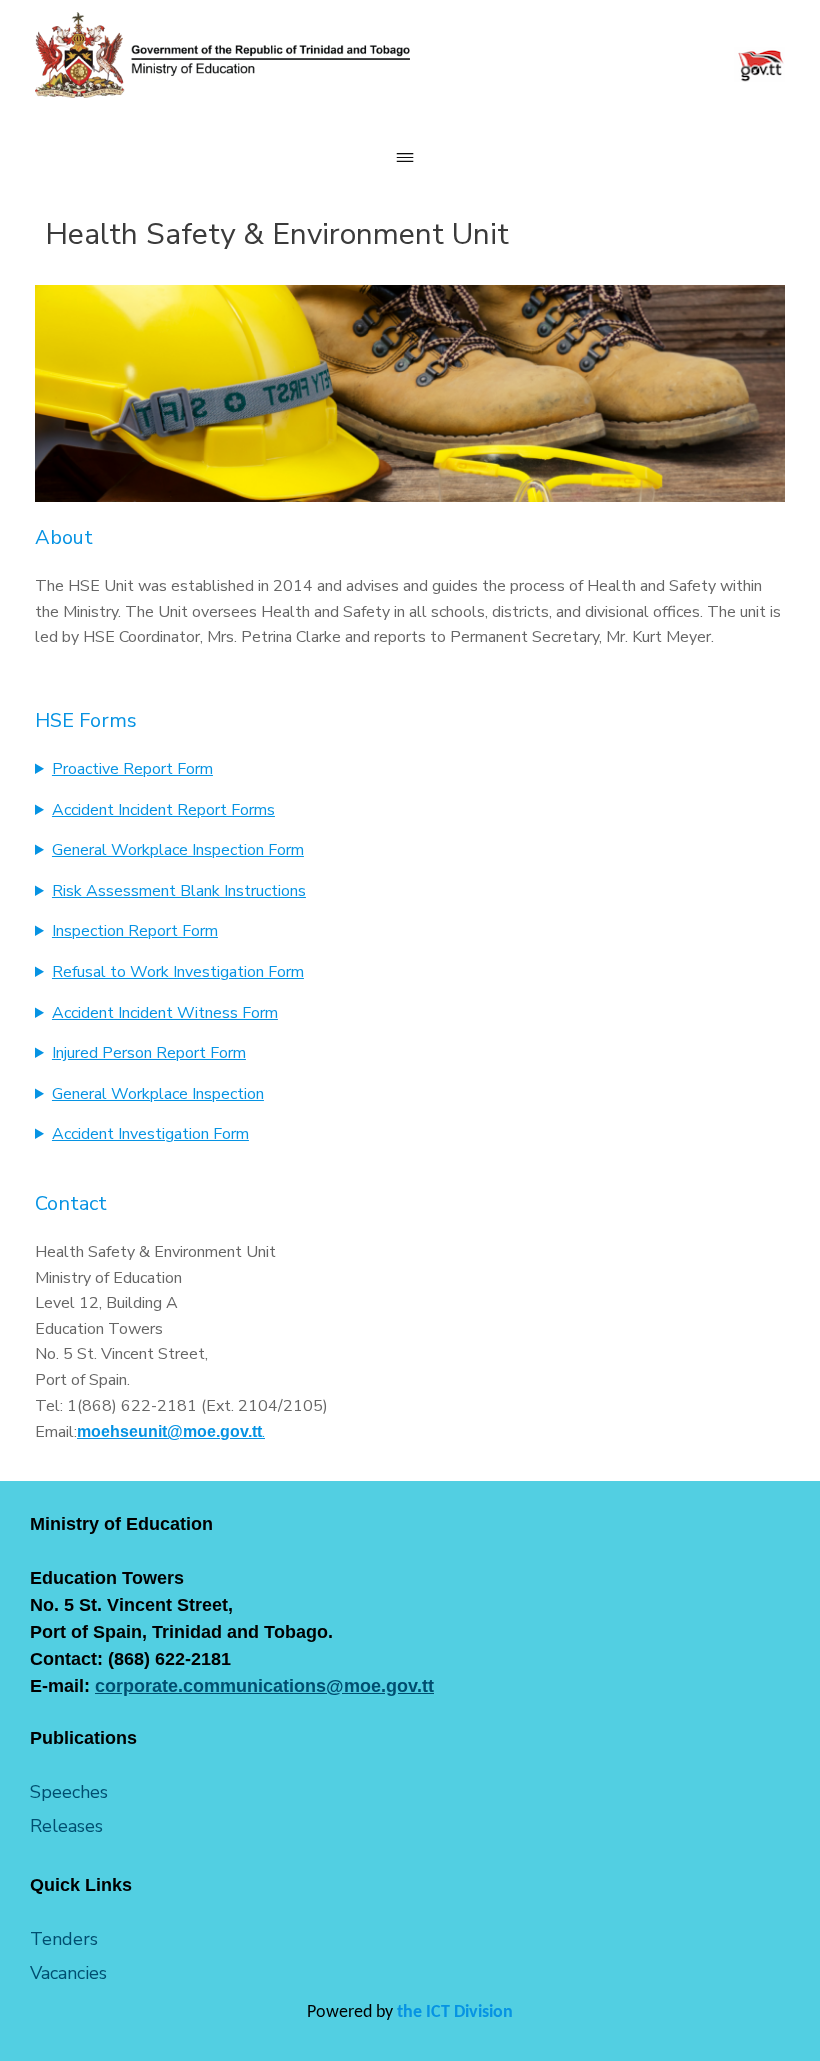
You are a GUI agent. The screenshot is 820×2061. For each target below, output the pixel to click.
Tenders (64, 1939)
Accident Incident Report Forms (163, 810)
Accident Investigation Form (150, 1134)
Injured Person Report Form (149, 1053)
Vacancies (68, 1973)
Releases (66, 1826)
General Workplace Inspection (158, 1094)
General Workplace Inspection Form (178, 850)
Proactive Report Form (132, 769)
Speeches (69, 1792)
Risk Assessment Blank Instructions (179, 891)
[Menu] (410, 157)
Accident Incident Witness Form (165, 1013)
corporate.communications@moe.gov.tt (264, 1686)
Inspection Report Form (135, 931)
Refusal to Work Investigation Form (178, 972)
